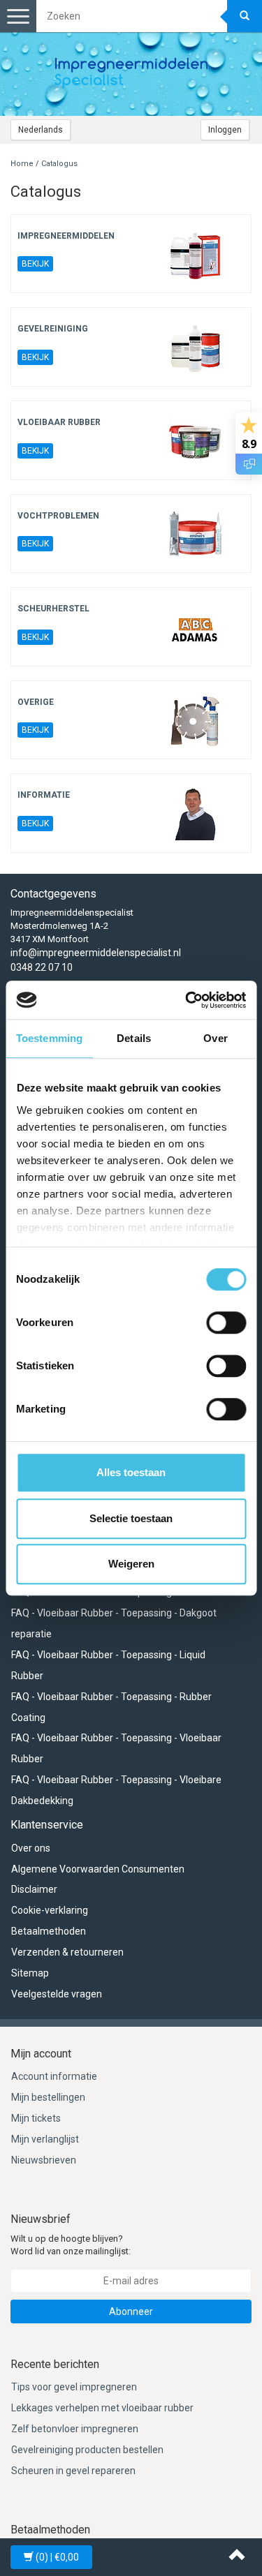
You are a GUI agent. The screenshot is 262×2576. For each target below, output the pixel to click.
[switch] (226, 1323)
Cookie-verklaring (50, 1910)
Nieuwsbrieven (44, 2160)
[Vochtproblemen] (195, 534)
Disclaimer (34, 1889)
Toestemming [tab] (49, 1038)
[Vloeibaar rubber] (195, 441)
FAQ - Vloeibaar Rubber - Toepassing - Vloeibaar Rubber (116, 1748)
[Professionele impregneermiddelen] (131, 74)
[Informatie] (195, 813)
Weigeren (131, 1564)
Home (22, 164)
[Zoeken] (245, 16)
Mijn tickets (36, 2118)
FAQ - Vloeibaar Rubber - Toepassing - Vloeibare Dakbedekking (116, 1790)
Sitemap (30, 1973)
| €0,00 (57, 2557)
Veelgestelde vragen (57, 1994)
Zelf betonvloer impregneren (75, 2429)
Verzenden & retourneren (67, 1952)
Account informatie (54, 2076)
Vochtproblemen (58, 516)
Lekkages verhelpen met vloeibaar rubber (102, 2408)
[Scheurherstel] (195, 627)
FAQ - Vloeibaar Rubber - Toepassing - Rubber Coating (111, 1707)
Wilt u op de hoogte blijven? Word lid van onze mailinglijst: (71, 2245)
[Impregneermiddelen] (195, 254)
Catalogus (59, 164)
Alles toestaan (131, 1472)
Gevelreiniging (53, 329)
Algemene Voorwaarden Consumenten (98, 1869)
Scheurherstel (53, 609)
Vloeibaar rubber (59, 422)
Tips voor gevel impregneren (74, 2387)
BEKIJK (35, 264)
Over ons (31, 1848)
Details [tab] (134, 1038)
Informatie (44, 795)
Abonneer (131, 2311)
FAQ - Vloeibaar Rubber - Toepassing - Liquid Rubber (108, 1665)
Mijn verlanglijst (45, 2139)
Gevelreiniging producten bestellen (87, 2450)
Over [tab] (215, 1038)
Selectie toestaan (131, 1518)
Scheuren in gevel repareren (73, 2471)
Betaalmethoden (49, 1931)
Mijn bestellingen (48, 2097)
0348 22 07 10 (42, 967)
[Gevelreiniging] (195, 347)
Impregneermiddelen (66, 236)
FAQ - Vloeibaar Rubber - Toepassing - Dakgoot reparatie (114, 1623)
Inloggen (225, 130)
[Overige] (195, 721)
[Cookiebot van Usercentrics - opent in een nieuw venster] (187, 1000)
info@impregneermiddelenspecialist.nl (96, 953)
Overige (36, 702)
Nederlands (41, 130)
